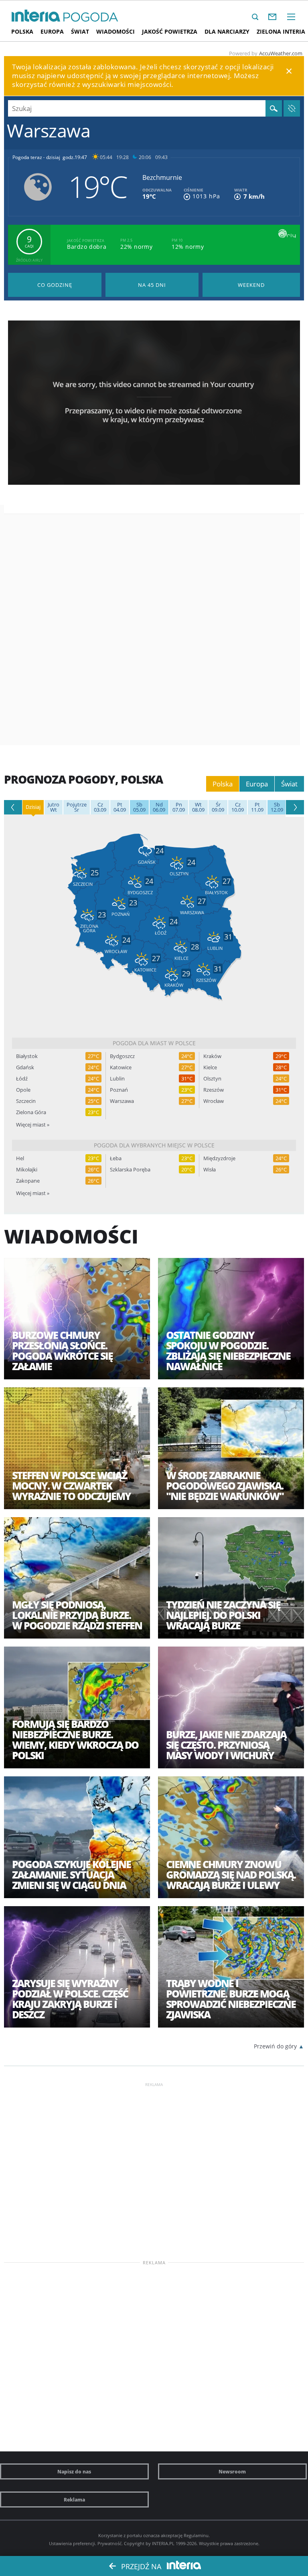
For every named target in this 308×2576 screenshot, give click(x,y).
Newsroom (232, 2471)
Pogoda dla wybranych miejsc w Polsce (154, 1145)
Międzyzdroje (219, 1158)
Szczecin (26, 1101)
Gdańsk (25, 1067)
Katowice (121, 1067)
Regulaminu (196, 2535)
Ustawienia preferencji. (73, 2543)
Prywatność (109, 2543)
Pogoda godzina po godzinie (55, 285)
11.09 (257, 807)
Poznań (119, 1090)
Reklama (74, 2499)
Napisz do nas (74, 2471)
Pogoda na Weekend (251, 285)
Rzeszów (214, 1090)
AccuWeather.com (281, 53)
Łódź (22, 1079)
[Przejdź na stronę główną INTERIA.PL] (36, 16)
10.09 (238, 807)
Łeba (116, 1158)
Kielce (210, 1067)
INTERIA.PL (163, 2543)
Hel (20, 1158)
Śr (77, 807)
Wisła (210, 1170)
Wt (54, 807)
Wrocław (214, 1101)
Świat (80, 31)
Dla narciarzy (227, 31)
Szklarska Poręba (130, 1170)
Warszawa (122, 1101)
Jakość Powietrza (170, 31)
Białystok (27, 1056)
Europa (52, 31)
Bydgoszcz (122, 1056)
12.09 (277, 807)
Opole (23, 1090)
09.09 (218, 807)
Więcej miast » (33, 1125)
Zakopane (28, 1181)
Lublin (117, 1079)
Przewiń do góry (275, 2046)
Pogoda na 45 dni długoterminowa (152, 285)
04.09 (120, 807)
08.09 (198, 807)
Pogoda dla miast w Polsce (154, 1043)
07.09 (179, 807)
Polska (22, 31)
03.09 (100, 807)
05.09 (139, 807)
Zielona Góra (31, 1112)
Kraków (212, 1056)
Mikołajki (27, 1170)
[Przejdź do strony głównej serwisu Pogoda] (91, 17)
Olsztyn (212, 1079)
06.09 (159, 807)
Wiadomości (115, 31)
